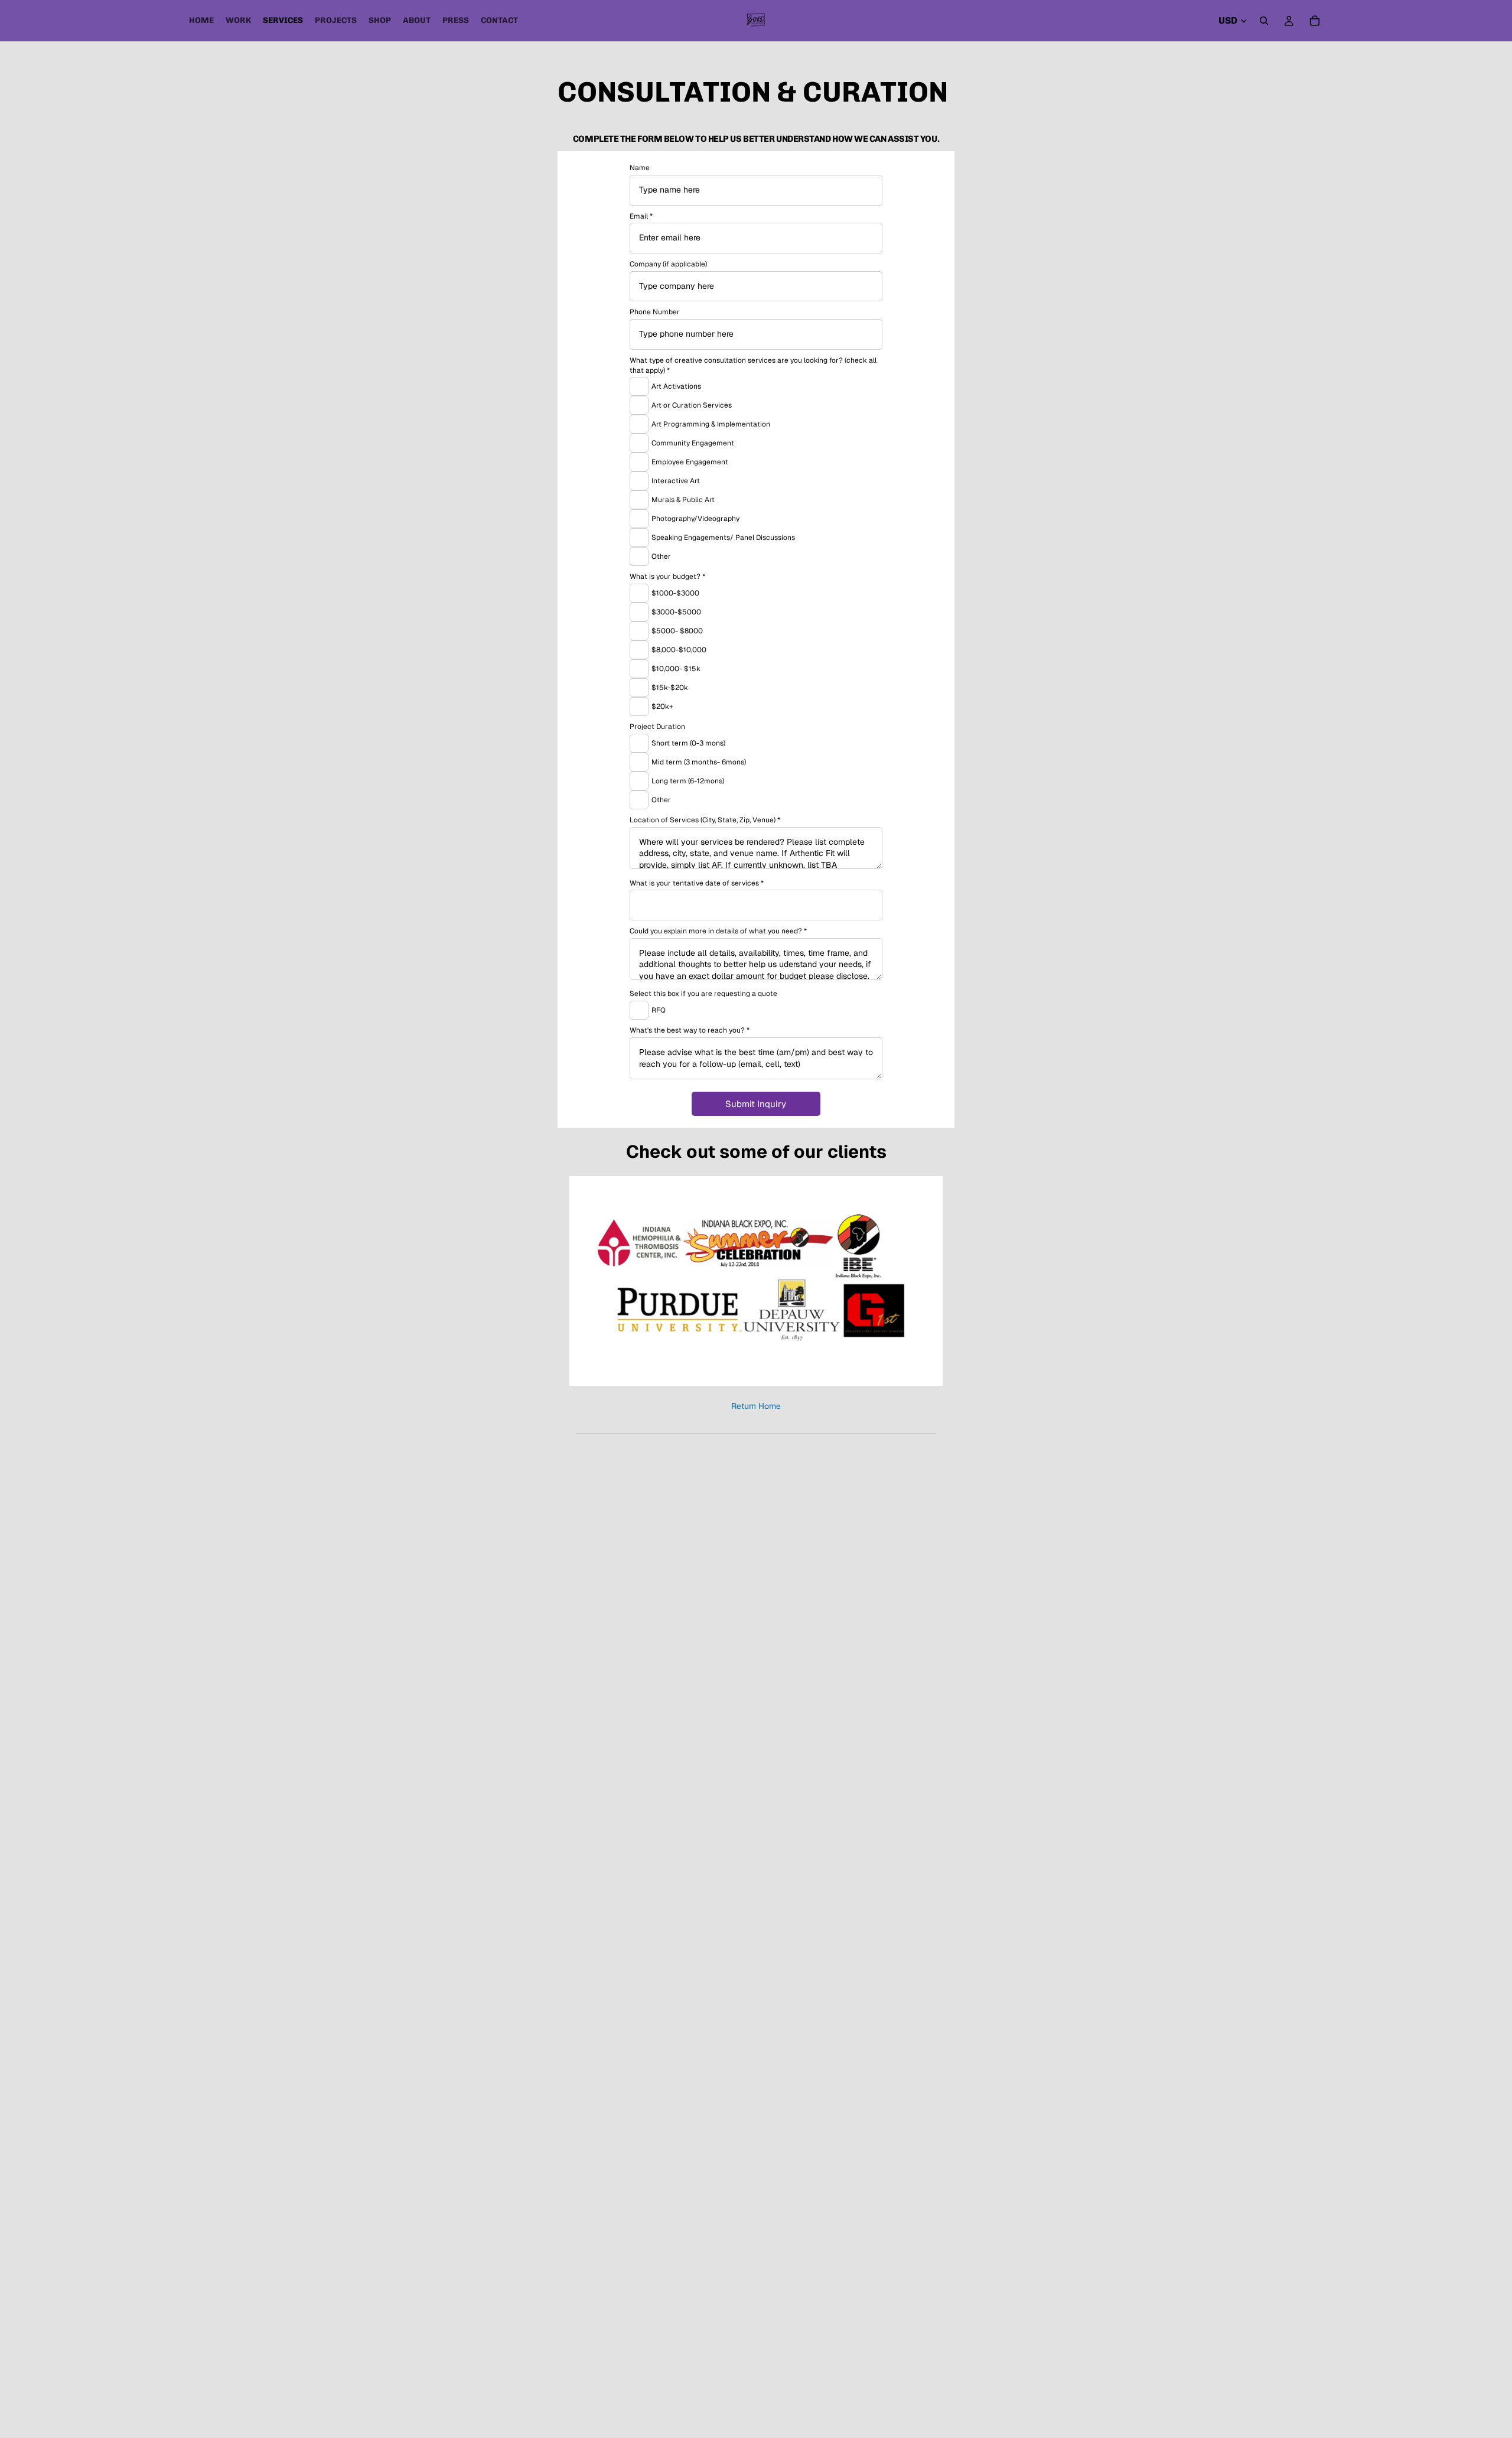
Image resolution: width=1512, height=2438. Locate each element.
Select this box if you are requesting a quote (703, 994)
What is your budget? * (667, 577)
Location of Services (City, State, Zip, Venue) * (705, 820)
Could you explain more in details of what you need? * (718, 931)
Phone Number (655, 312)
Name (640, 168)
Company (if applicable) (668, 264)
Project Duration (657, 727)
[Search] (1264, 21)
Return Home (756, 1406)
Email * (641, 216)
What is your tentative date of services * (697, 883)
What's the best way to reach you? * (690, 1030)
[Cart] (1315, 21)
